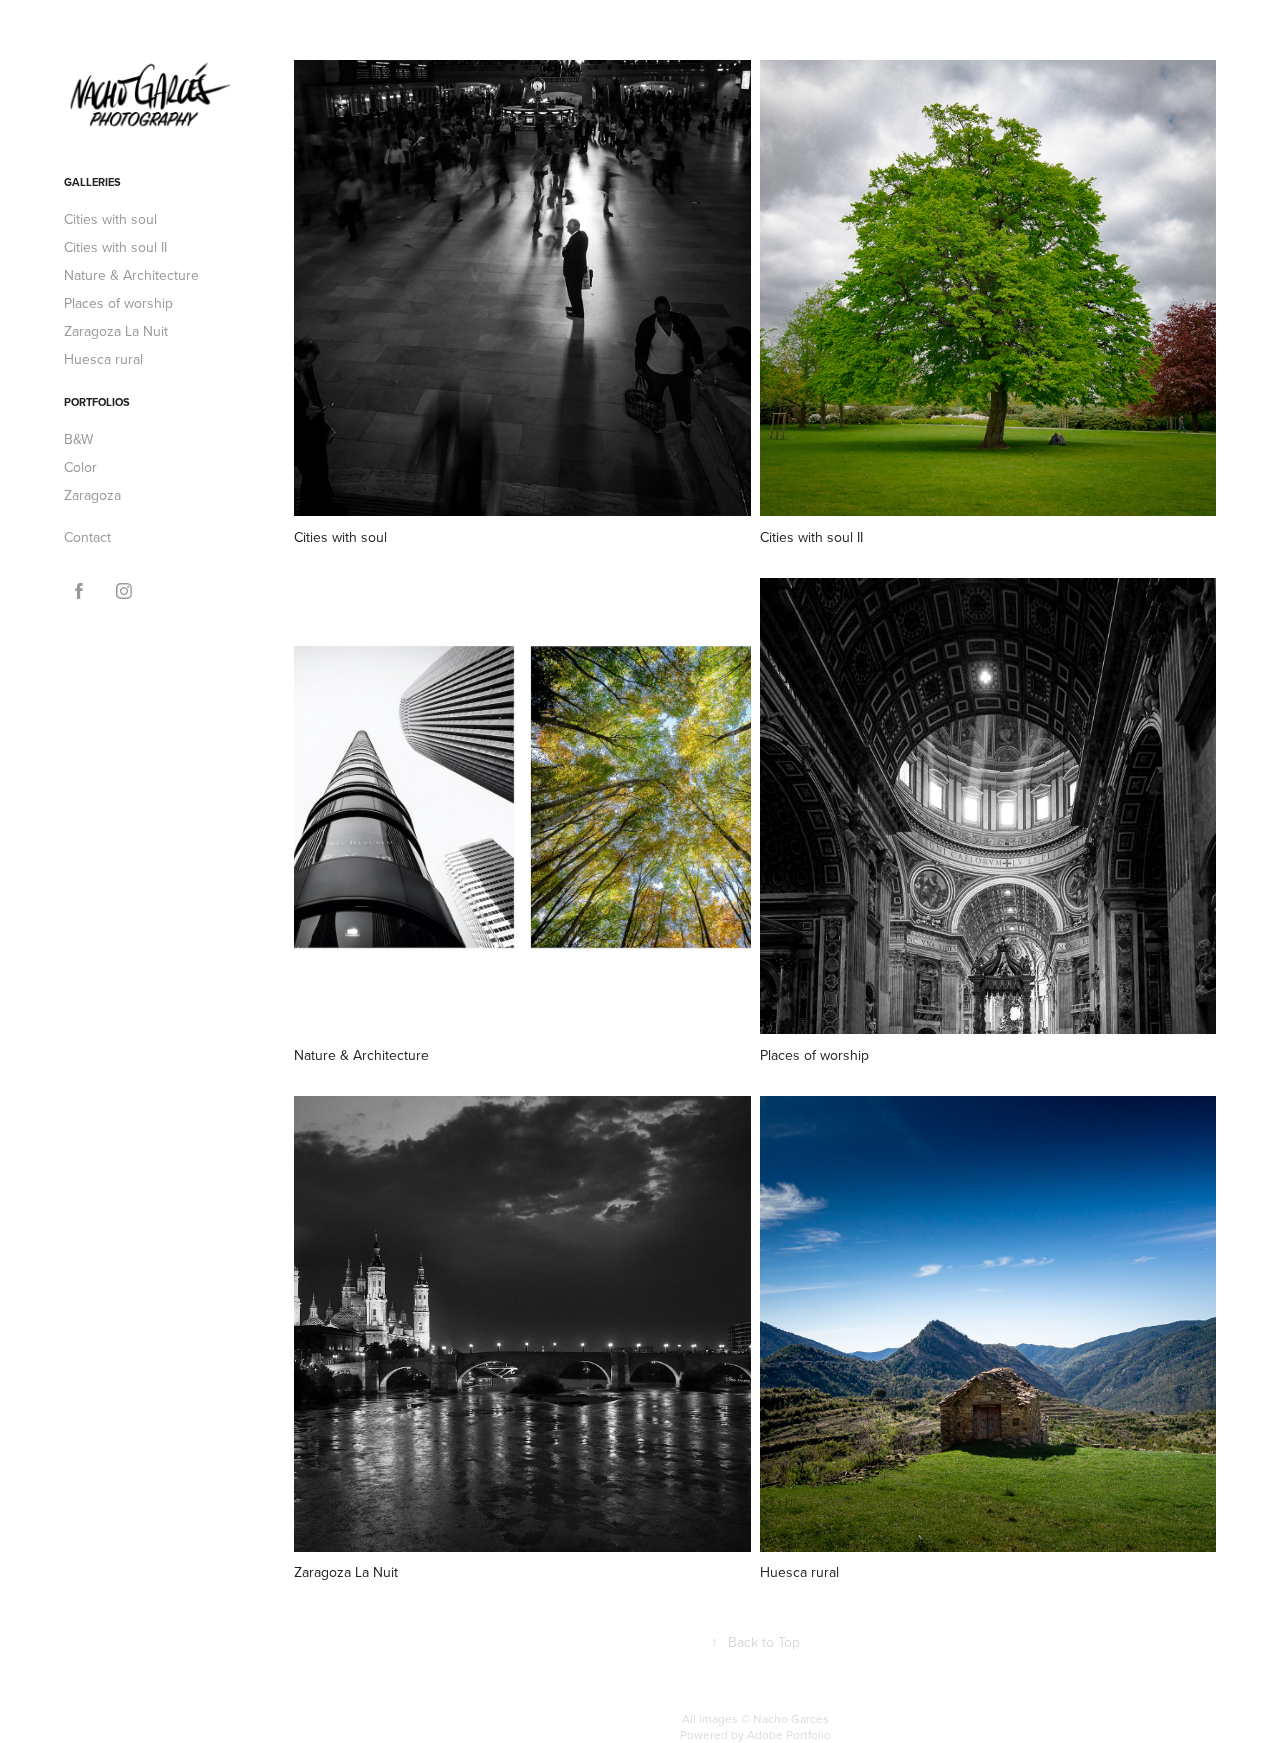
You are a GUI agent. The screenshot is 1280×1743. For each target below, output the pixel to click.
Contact (87, 537)
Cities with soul (110, 219)
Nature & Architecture (131, 275)
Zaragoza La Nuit (116, 331)
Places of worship (118, 303)
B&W (78, 439)
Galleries (92, 182)
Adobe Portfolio (789, 1734)
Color (80, 467)
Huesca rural (103, 359)
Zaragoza (92, 495)
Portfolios (97, 402)
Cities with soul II (115, 247)
